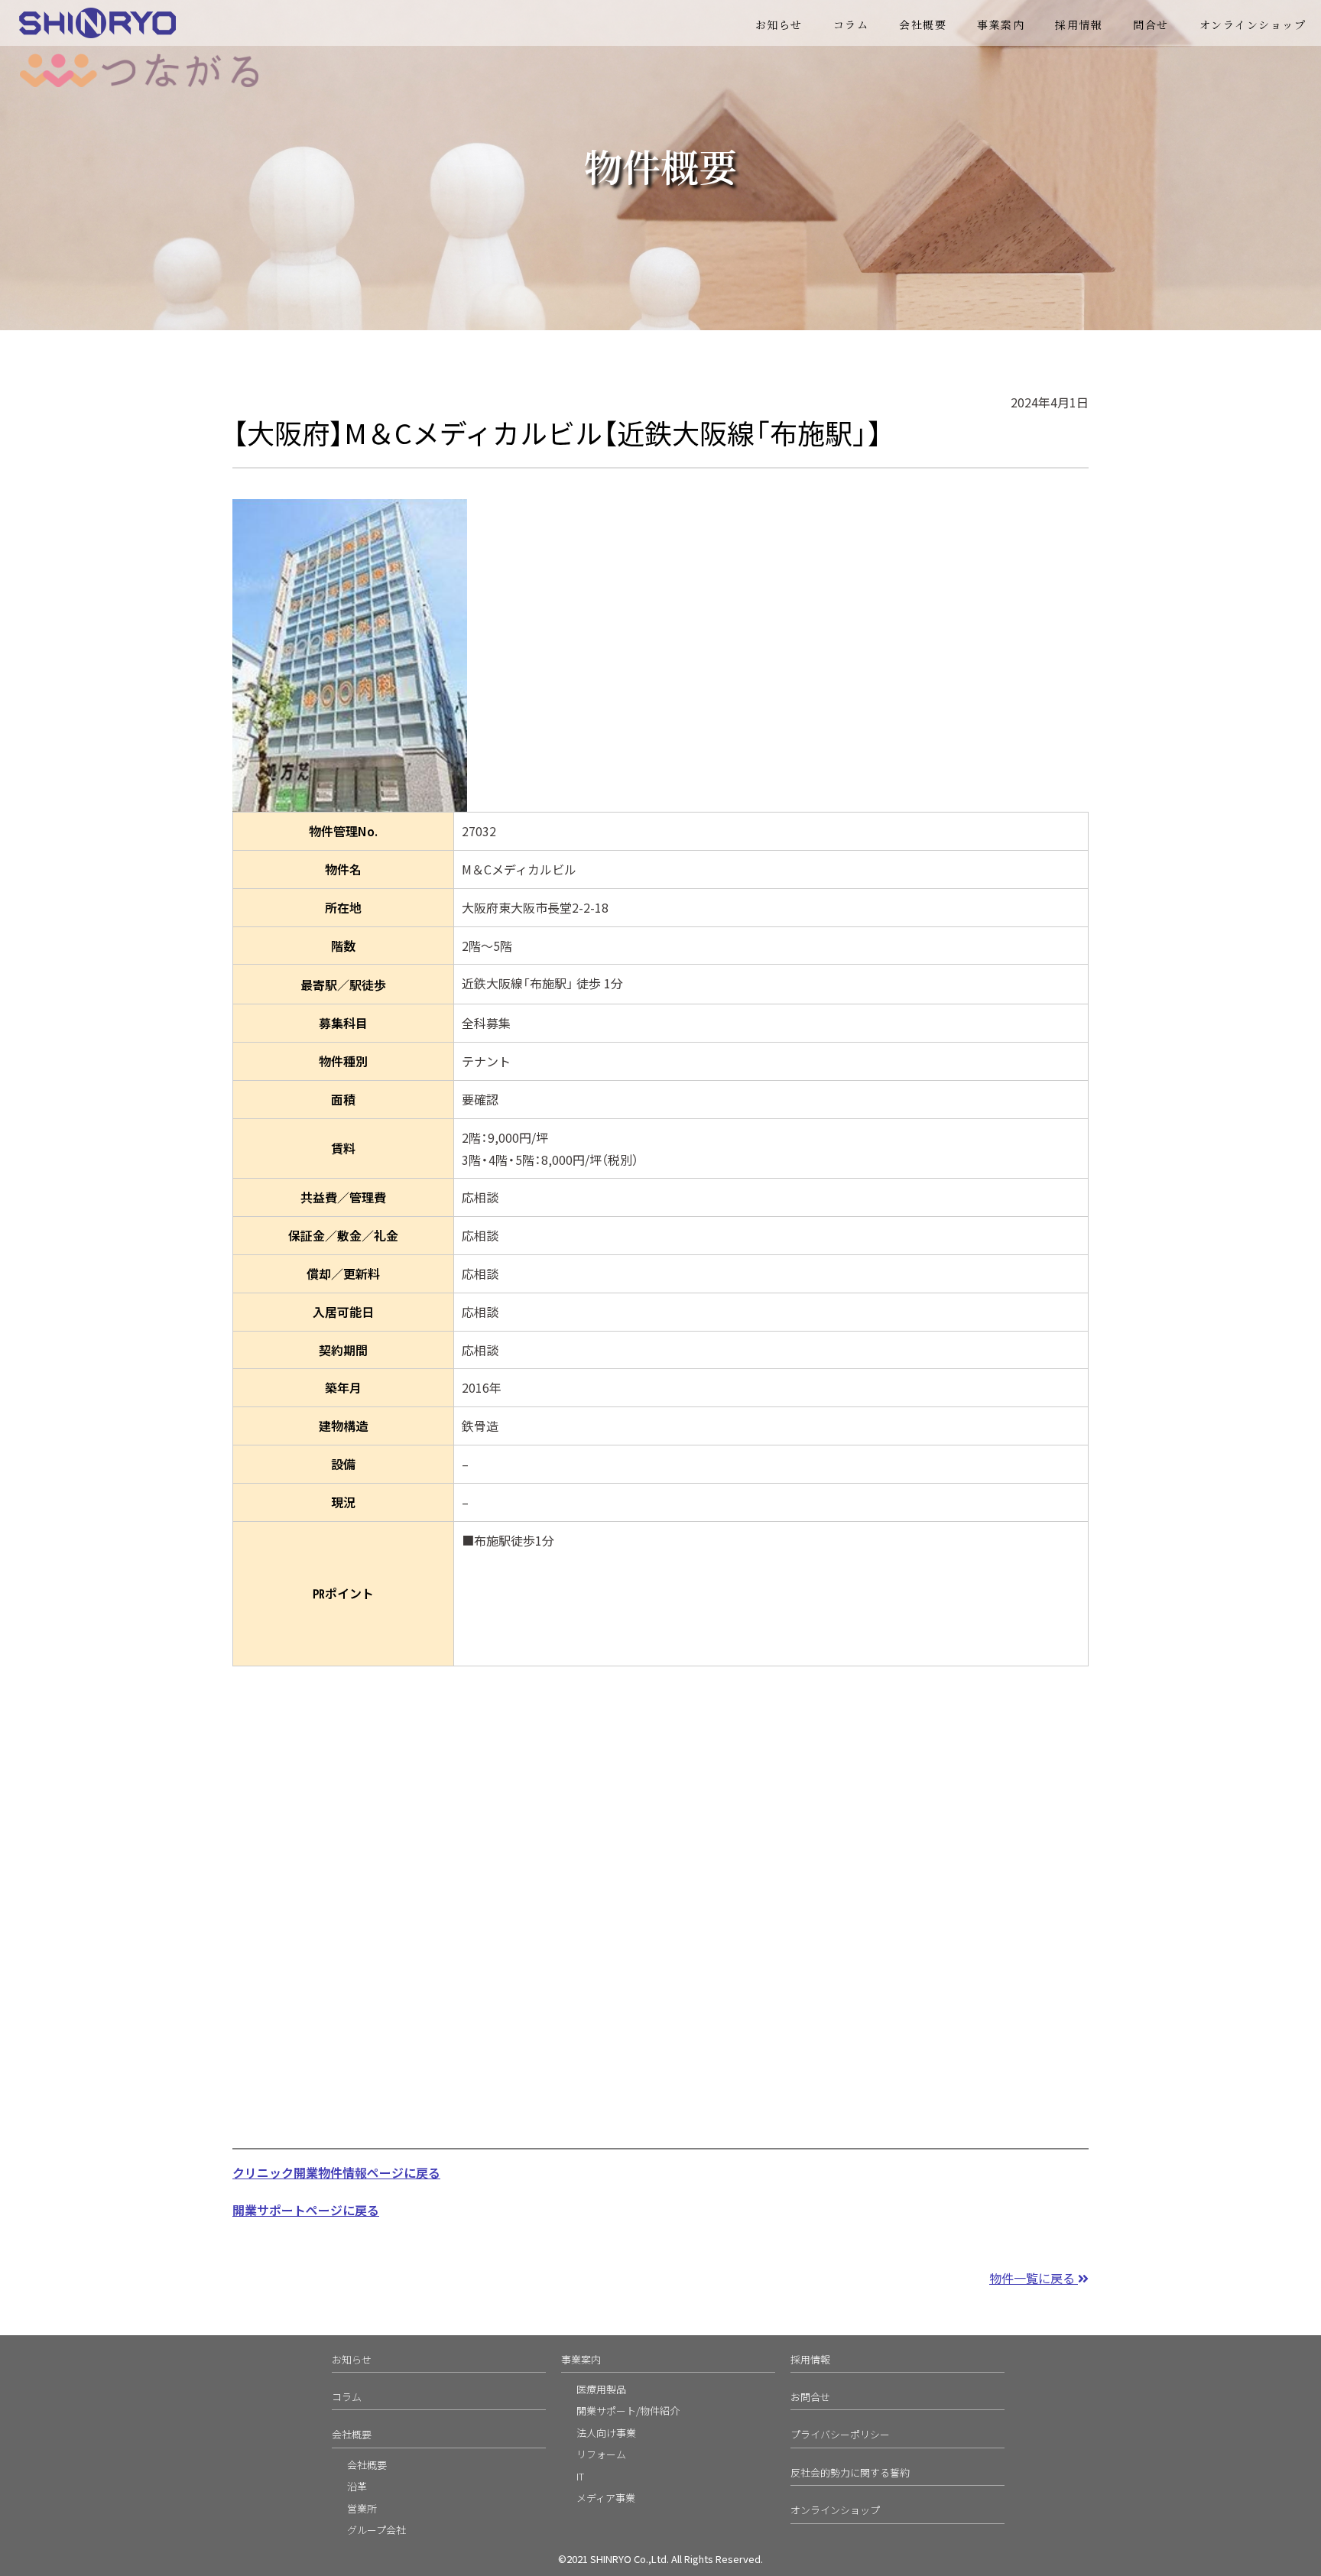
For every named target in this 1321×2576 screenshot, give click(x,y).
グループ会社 (377, 2530)
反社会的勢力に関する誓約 (850, 2472)
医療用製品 (601, 2389)
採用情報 (1079, 24)
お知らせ (779, 24)
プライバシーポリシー (840, 2434)
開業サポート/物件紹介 (628, 2411)
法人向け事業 (606, 2433)
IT (580, 2476)
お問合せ (810, 2397)
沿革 (357, 2486)
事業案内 (581, 2359)
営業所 (362, 2508)
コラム (851, 24)
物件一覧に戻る (1034, 2278)
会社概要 (923, 24)
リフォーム (601, 2454)
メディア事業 (606, 2498)
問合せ (1151, 24)
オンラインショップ (1253, 24)
